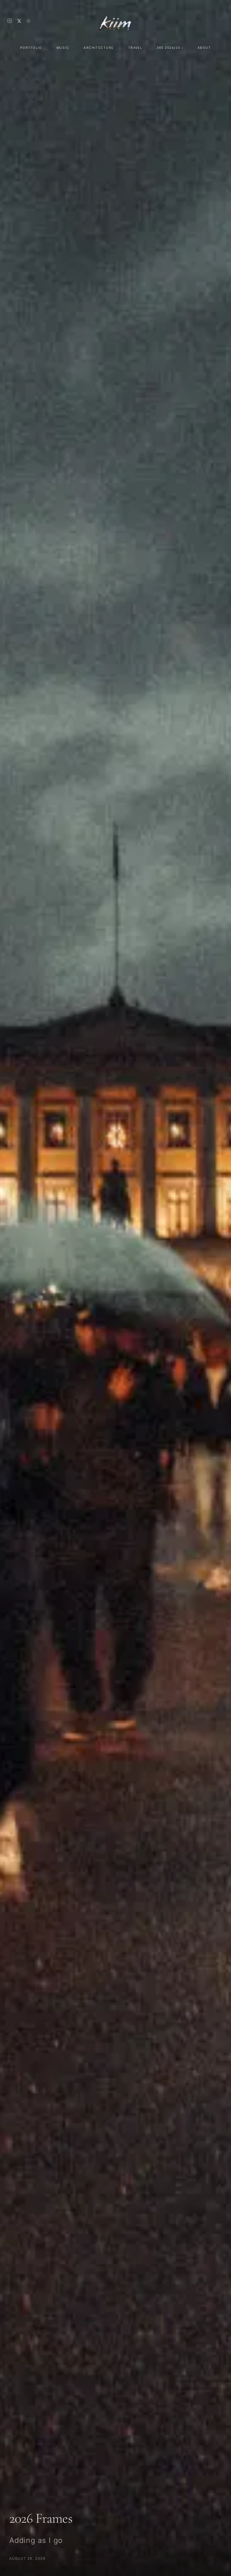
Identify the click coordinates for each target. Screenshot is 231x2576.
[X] (19, 21)
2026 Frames (41, 2518)
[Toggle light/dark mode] (28, 21)
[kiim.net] (115, 21)
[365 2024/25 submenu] (182, 48)
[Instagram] (10, 21)
